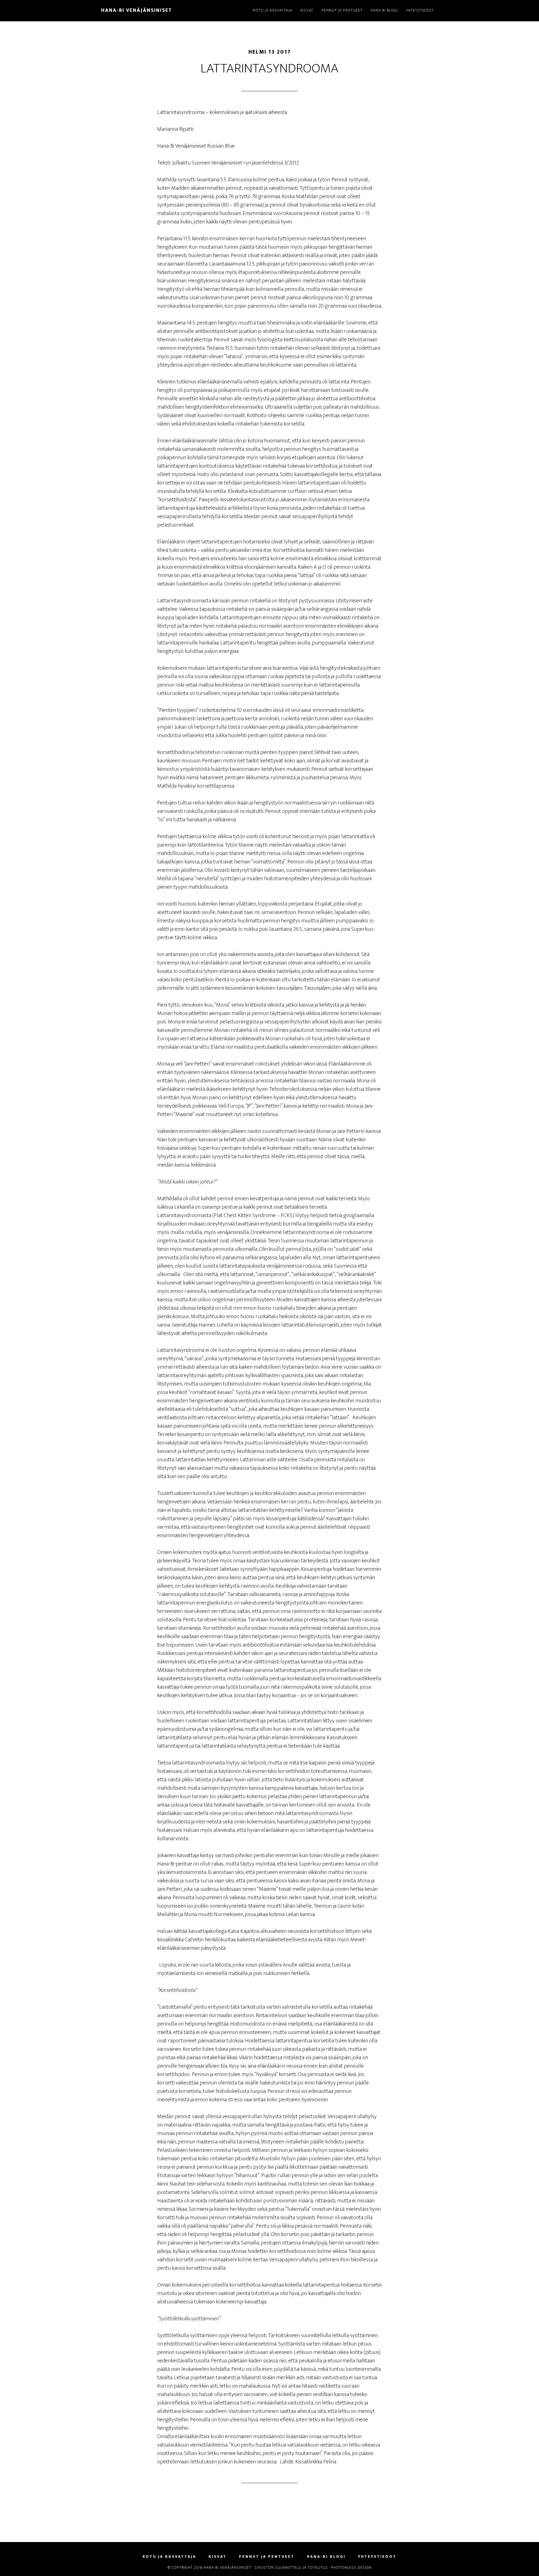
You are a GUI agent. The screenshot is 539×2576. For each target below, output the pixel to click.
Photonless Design (351, 2567)
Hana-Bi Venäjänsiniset (137, 10)
